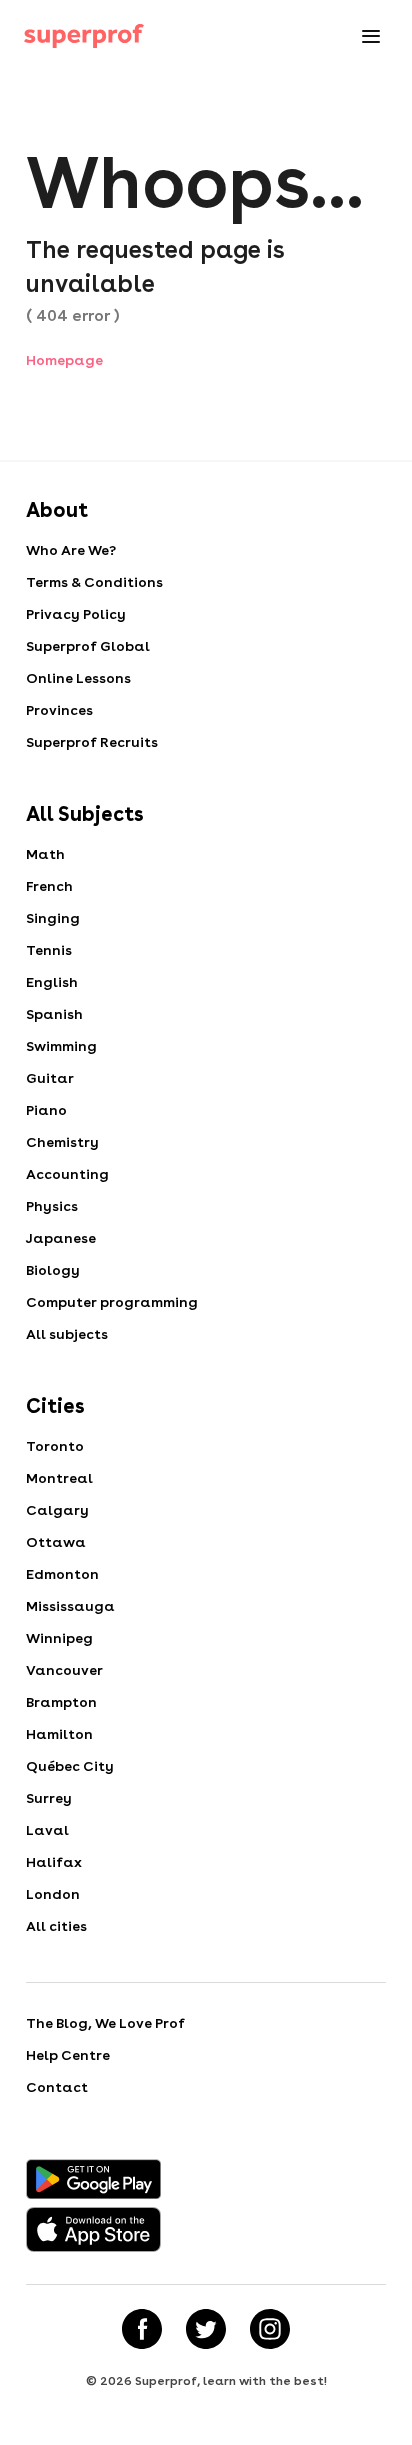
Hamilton (59, 1734)
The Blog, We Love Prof (105, 2023)
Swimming (61, 1046)
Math (45, 854)
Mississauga (70, 1606)
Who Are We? (71, 550)
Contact (57, 2087)
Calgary (57, 1510)
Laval (47, 1830)
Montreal (59, 1478)
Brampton (61, 1702)
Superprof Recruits (92, 742)
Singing (53, 918)
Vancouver (64, 1670)
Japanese (61, 1238)
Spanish (54, 1014)
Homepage (64, 360)
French (49, 886)
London (53, 1894)
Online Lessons (78, 678)
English (52, 982)
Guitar (50, 1078)
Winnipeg (59, 1638)
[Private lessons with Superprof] (84, 36)
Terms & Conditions (94, 582)
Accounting (67, 1174)
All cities (56, 1926)
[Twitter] (206, 2329)
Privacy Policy (76, 614)
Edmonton (62, 1574)
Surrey (49, 1798)
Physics (52, 1206)
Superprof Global (88, 646)
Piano (46, 1110)
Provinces (59, 710)
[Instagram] (270, 2329)
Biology (53, 1270)
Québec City (70, 1766)
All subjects (67, 1334)
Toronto (55, 1446)
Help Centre (68, 2055)
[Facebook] (142, 2329)
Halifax (54, 1862)
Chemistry (62, 1142)
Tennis (49, 950)
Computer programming (112, 1302)
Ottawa (56, 1542)
